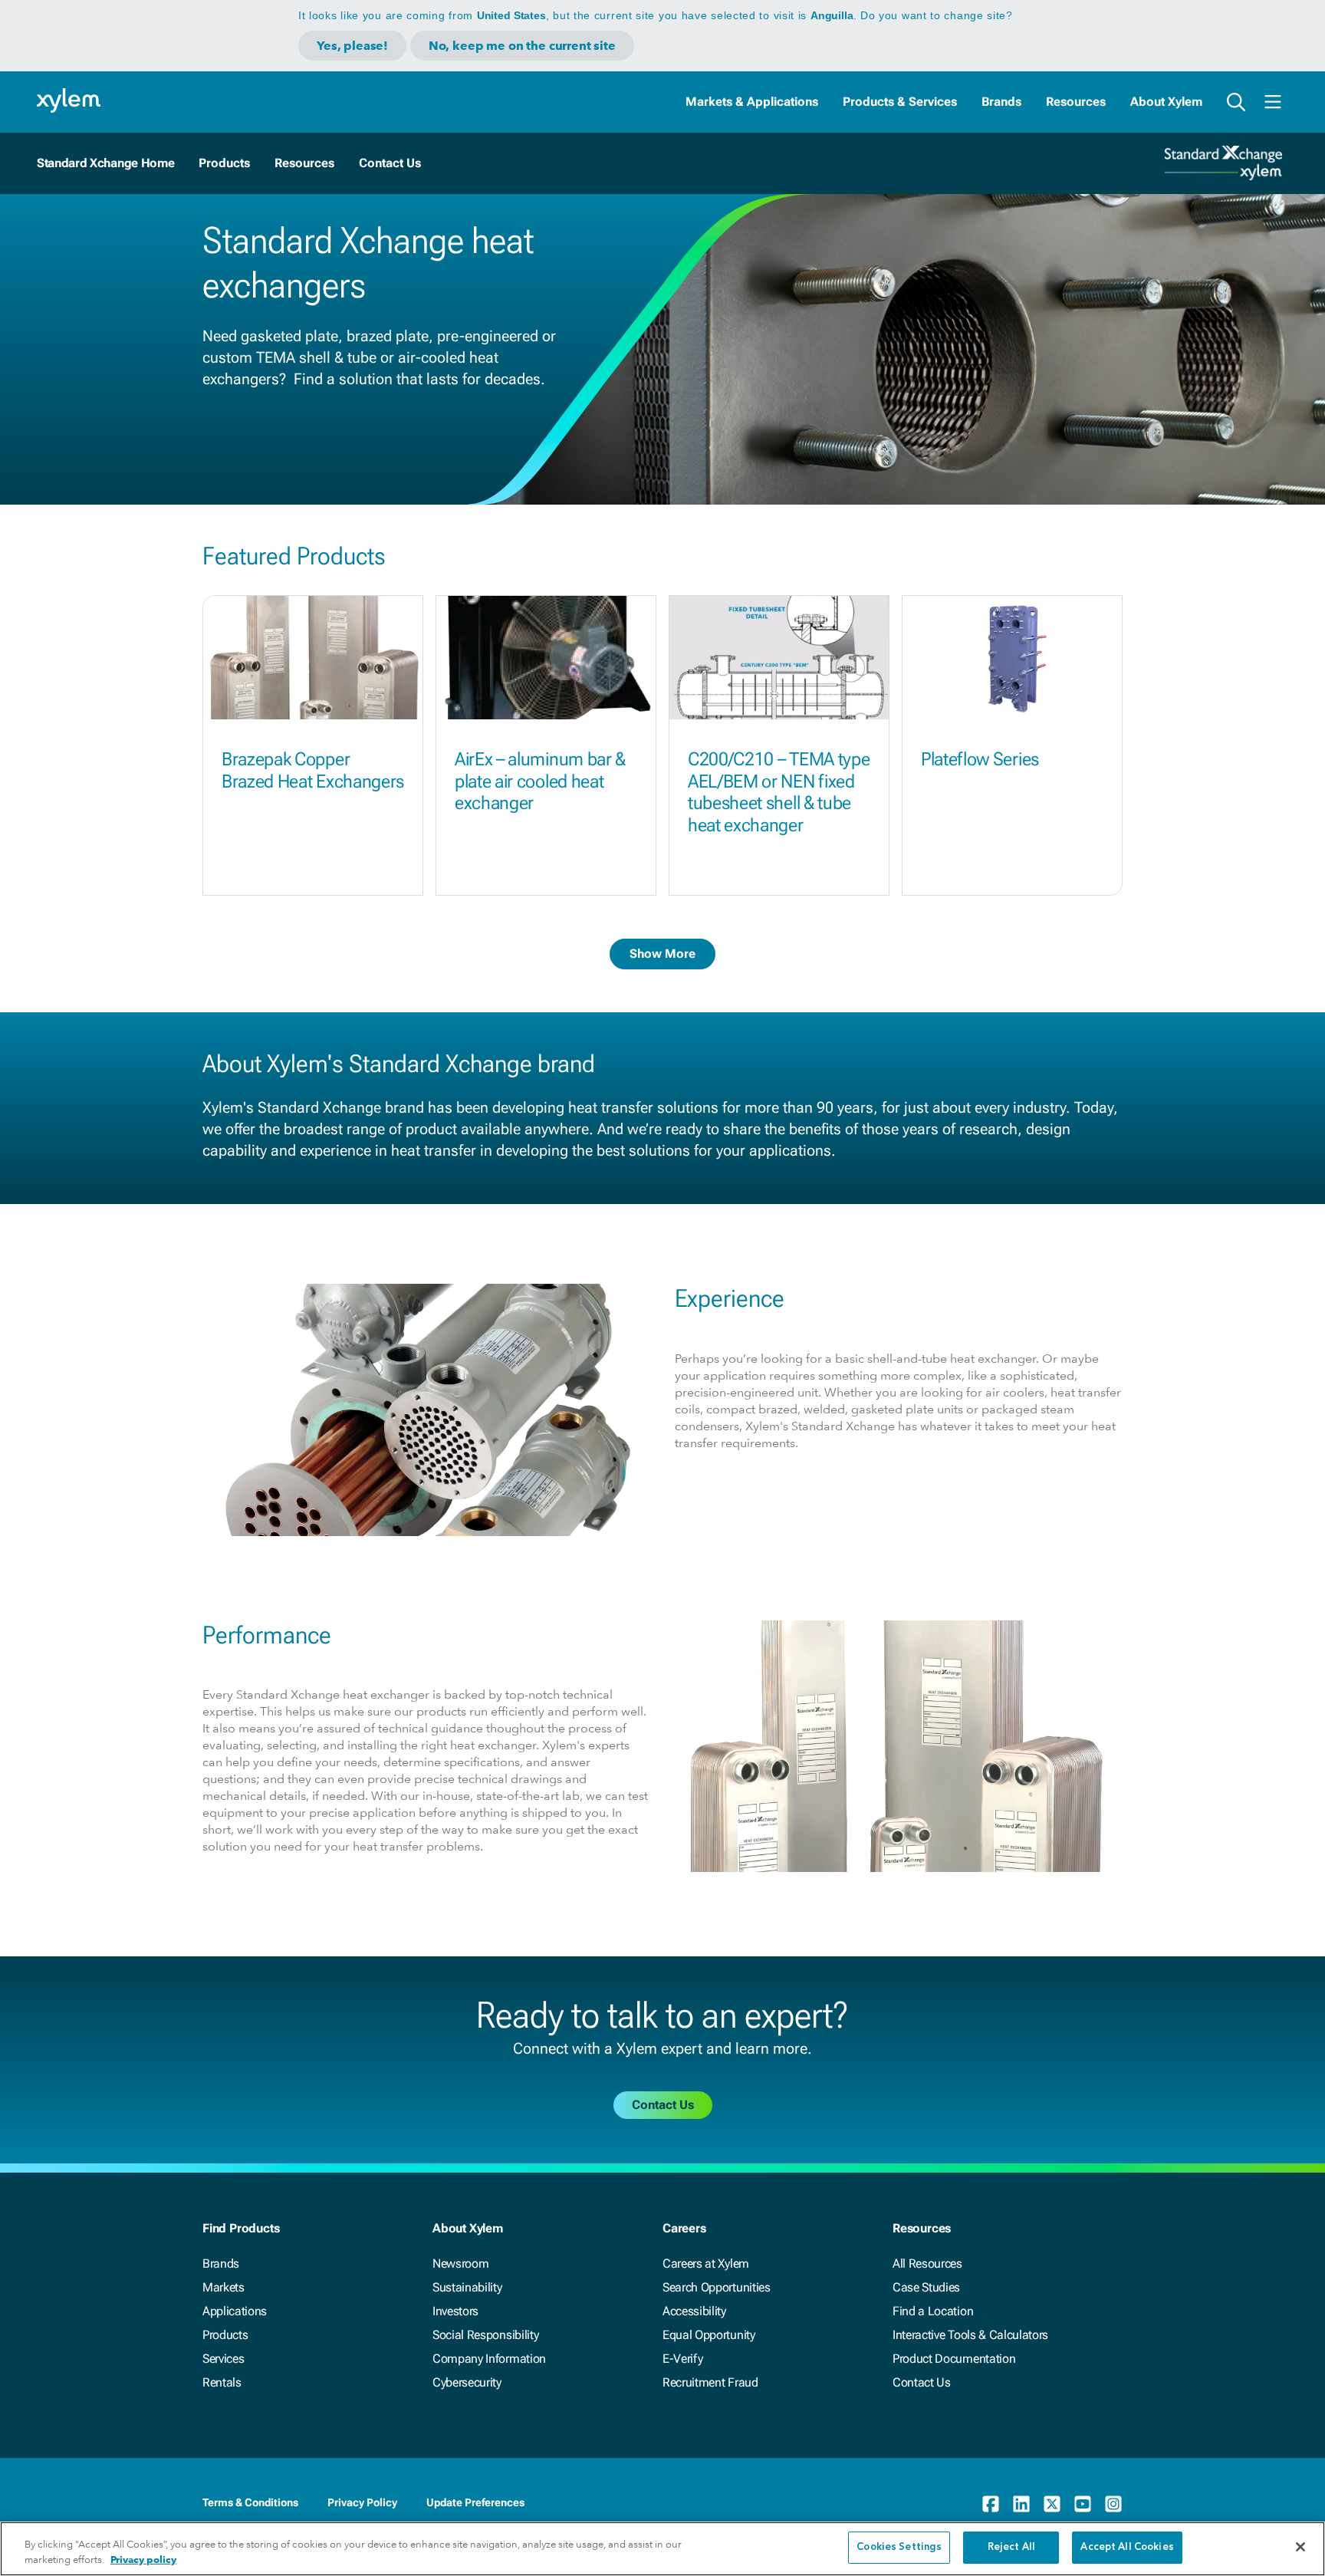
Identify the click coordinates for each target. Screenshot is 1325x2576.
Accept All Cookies (1127, 2547)
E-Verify (682, 2359)
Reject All (1011, 2547)
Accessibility (694, 2311)
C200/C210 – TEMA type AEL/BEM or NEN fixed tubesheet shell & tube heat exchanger (779, 792)
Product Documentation (954, 2359)
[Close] (1300, 2547)
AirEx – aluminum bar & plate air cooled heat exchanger (540, 781)
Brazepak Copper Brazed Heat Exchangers (313, 770)
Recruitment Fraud (710, 2382)
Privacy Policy (362, 2502)
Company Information (489, 2359)
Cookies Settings (899, 2547)
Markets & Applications (752, 102)
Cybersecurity (467, 2382)
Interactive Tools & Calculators (970, 2335)
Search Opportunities (717, 2287)
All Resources (927, 2263)
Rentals (222, 2382)
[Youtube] (1083, 2504)
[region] (662, 2549)
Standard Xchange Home (105, 163)
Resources (1076, 102)
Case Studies (926, 2287)
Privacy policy (143, 2560)
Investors (455, 2311)
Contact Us (922, 2382)
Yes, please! (352, 46)
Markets (224, 2287)
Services (223, 2359)
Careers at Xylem (706, 2263)
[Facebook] (991, 2504)
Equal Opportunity (709, 2335)
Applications (235, 2311)
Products (225, 2335)
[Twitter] (1052, 2504)
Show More (662, 954)
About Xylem (1166, 102)
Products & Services (900, 102)
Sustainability (467, 2287)
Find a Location (933, 2311)
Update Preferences (475, 2502)
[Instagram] (1113, 2504)
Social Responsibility (485, 2335)
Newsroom (460, 2263)
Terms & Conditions (250, 2502)
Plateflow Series (980, 759)
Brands (1001, 102)
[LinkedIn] (1021, 2504)
